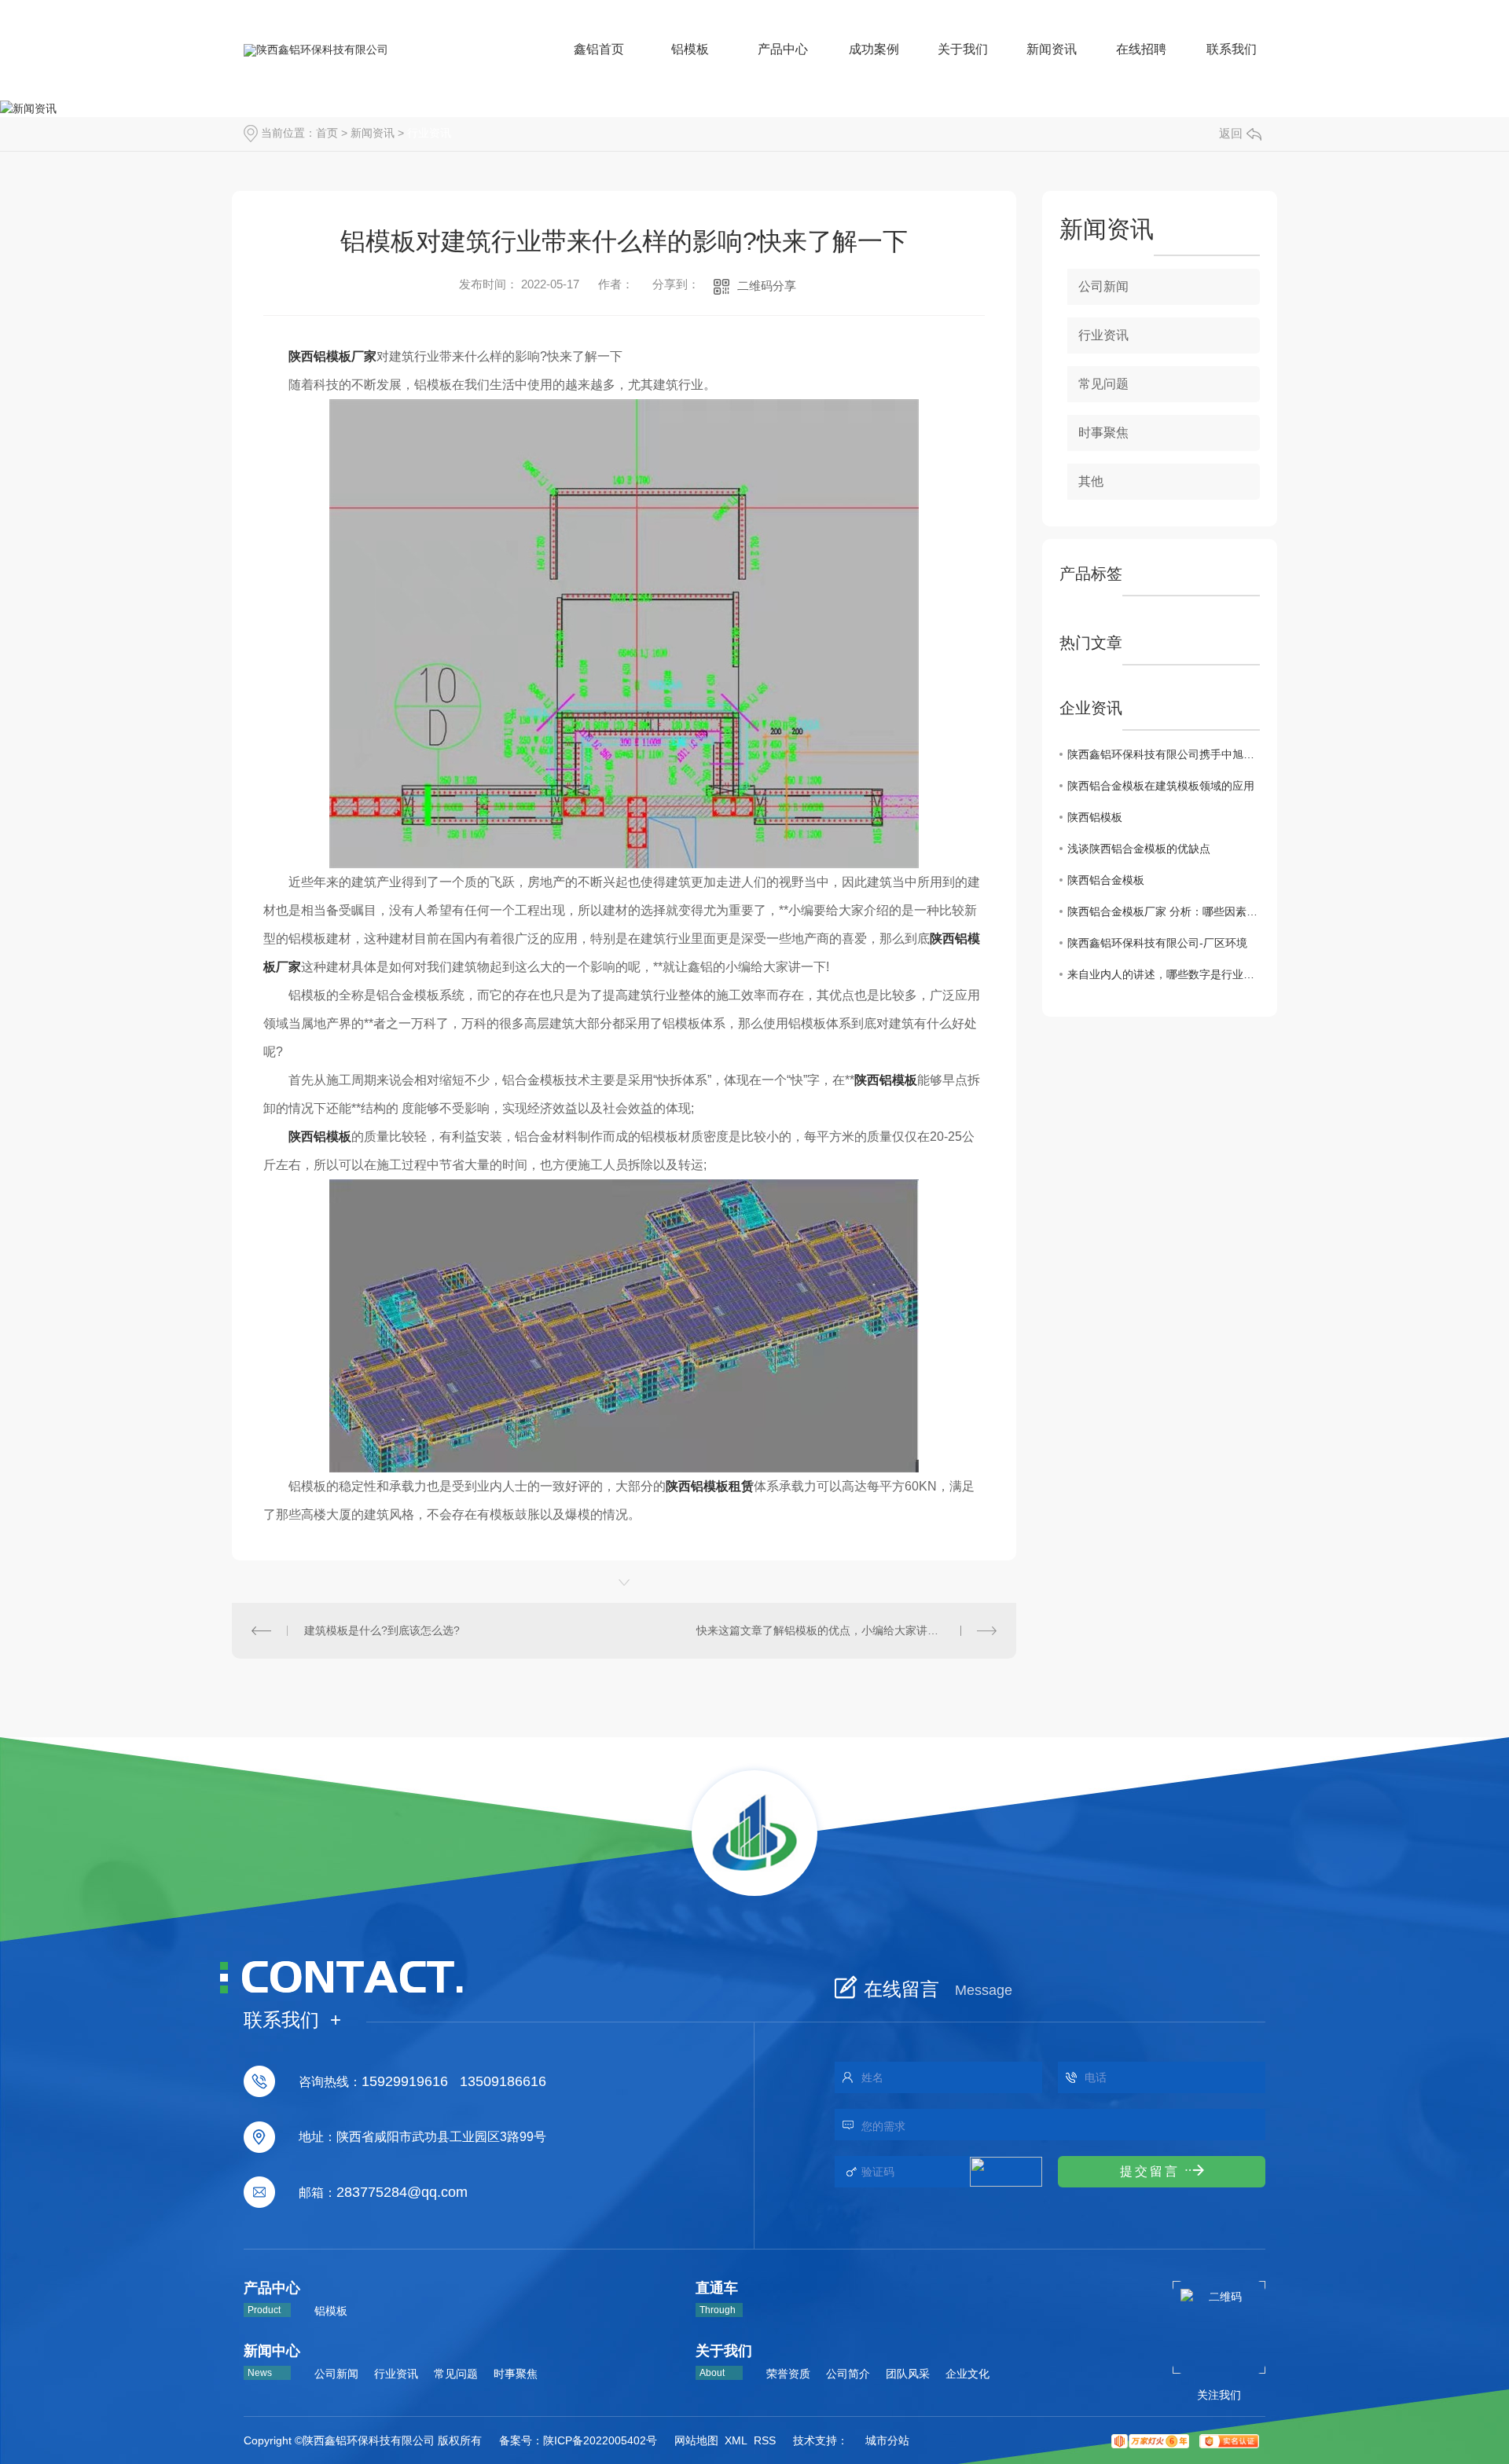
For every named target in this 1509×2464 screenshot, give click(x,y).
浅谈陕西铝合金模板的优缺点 (1139, 849)
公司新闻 (1103, 286)
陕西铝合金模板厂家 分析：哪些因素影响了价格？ (1164, 911)
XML (736, 2440)
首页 (327, 133)
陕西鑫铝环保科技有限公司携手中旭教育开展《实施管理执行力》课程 (1164, 754)
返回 (1231, 133)
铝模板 (331, 2311)
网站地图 (696, 2440)
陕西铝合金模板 (1106, 880)
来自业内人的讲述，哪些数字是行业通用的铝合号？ (1164, 974)
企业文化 (967, 2374)
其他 (1091, 481)
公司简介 (848, 2374)
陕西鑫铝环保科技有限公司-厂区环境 (1157, 943)
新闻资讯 (373, 133)
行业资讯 (429, 133)
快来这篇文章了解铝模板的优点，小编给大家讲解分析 (828, 1630)
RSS (765, 2440)
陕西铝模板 (1095, 817)
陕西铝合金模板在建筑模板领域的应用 (1161, 786)
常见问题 (1103, 384)
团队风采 (908, 2374)
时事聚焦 (1103, 433)
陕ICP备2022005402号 (600, 2440)
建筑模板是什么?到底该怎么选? (382, 1630)
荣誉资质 (788, 2374)
